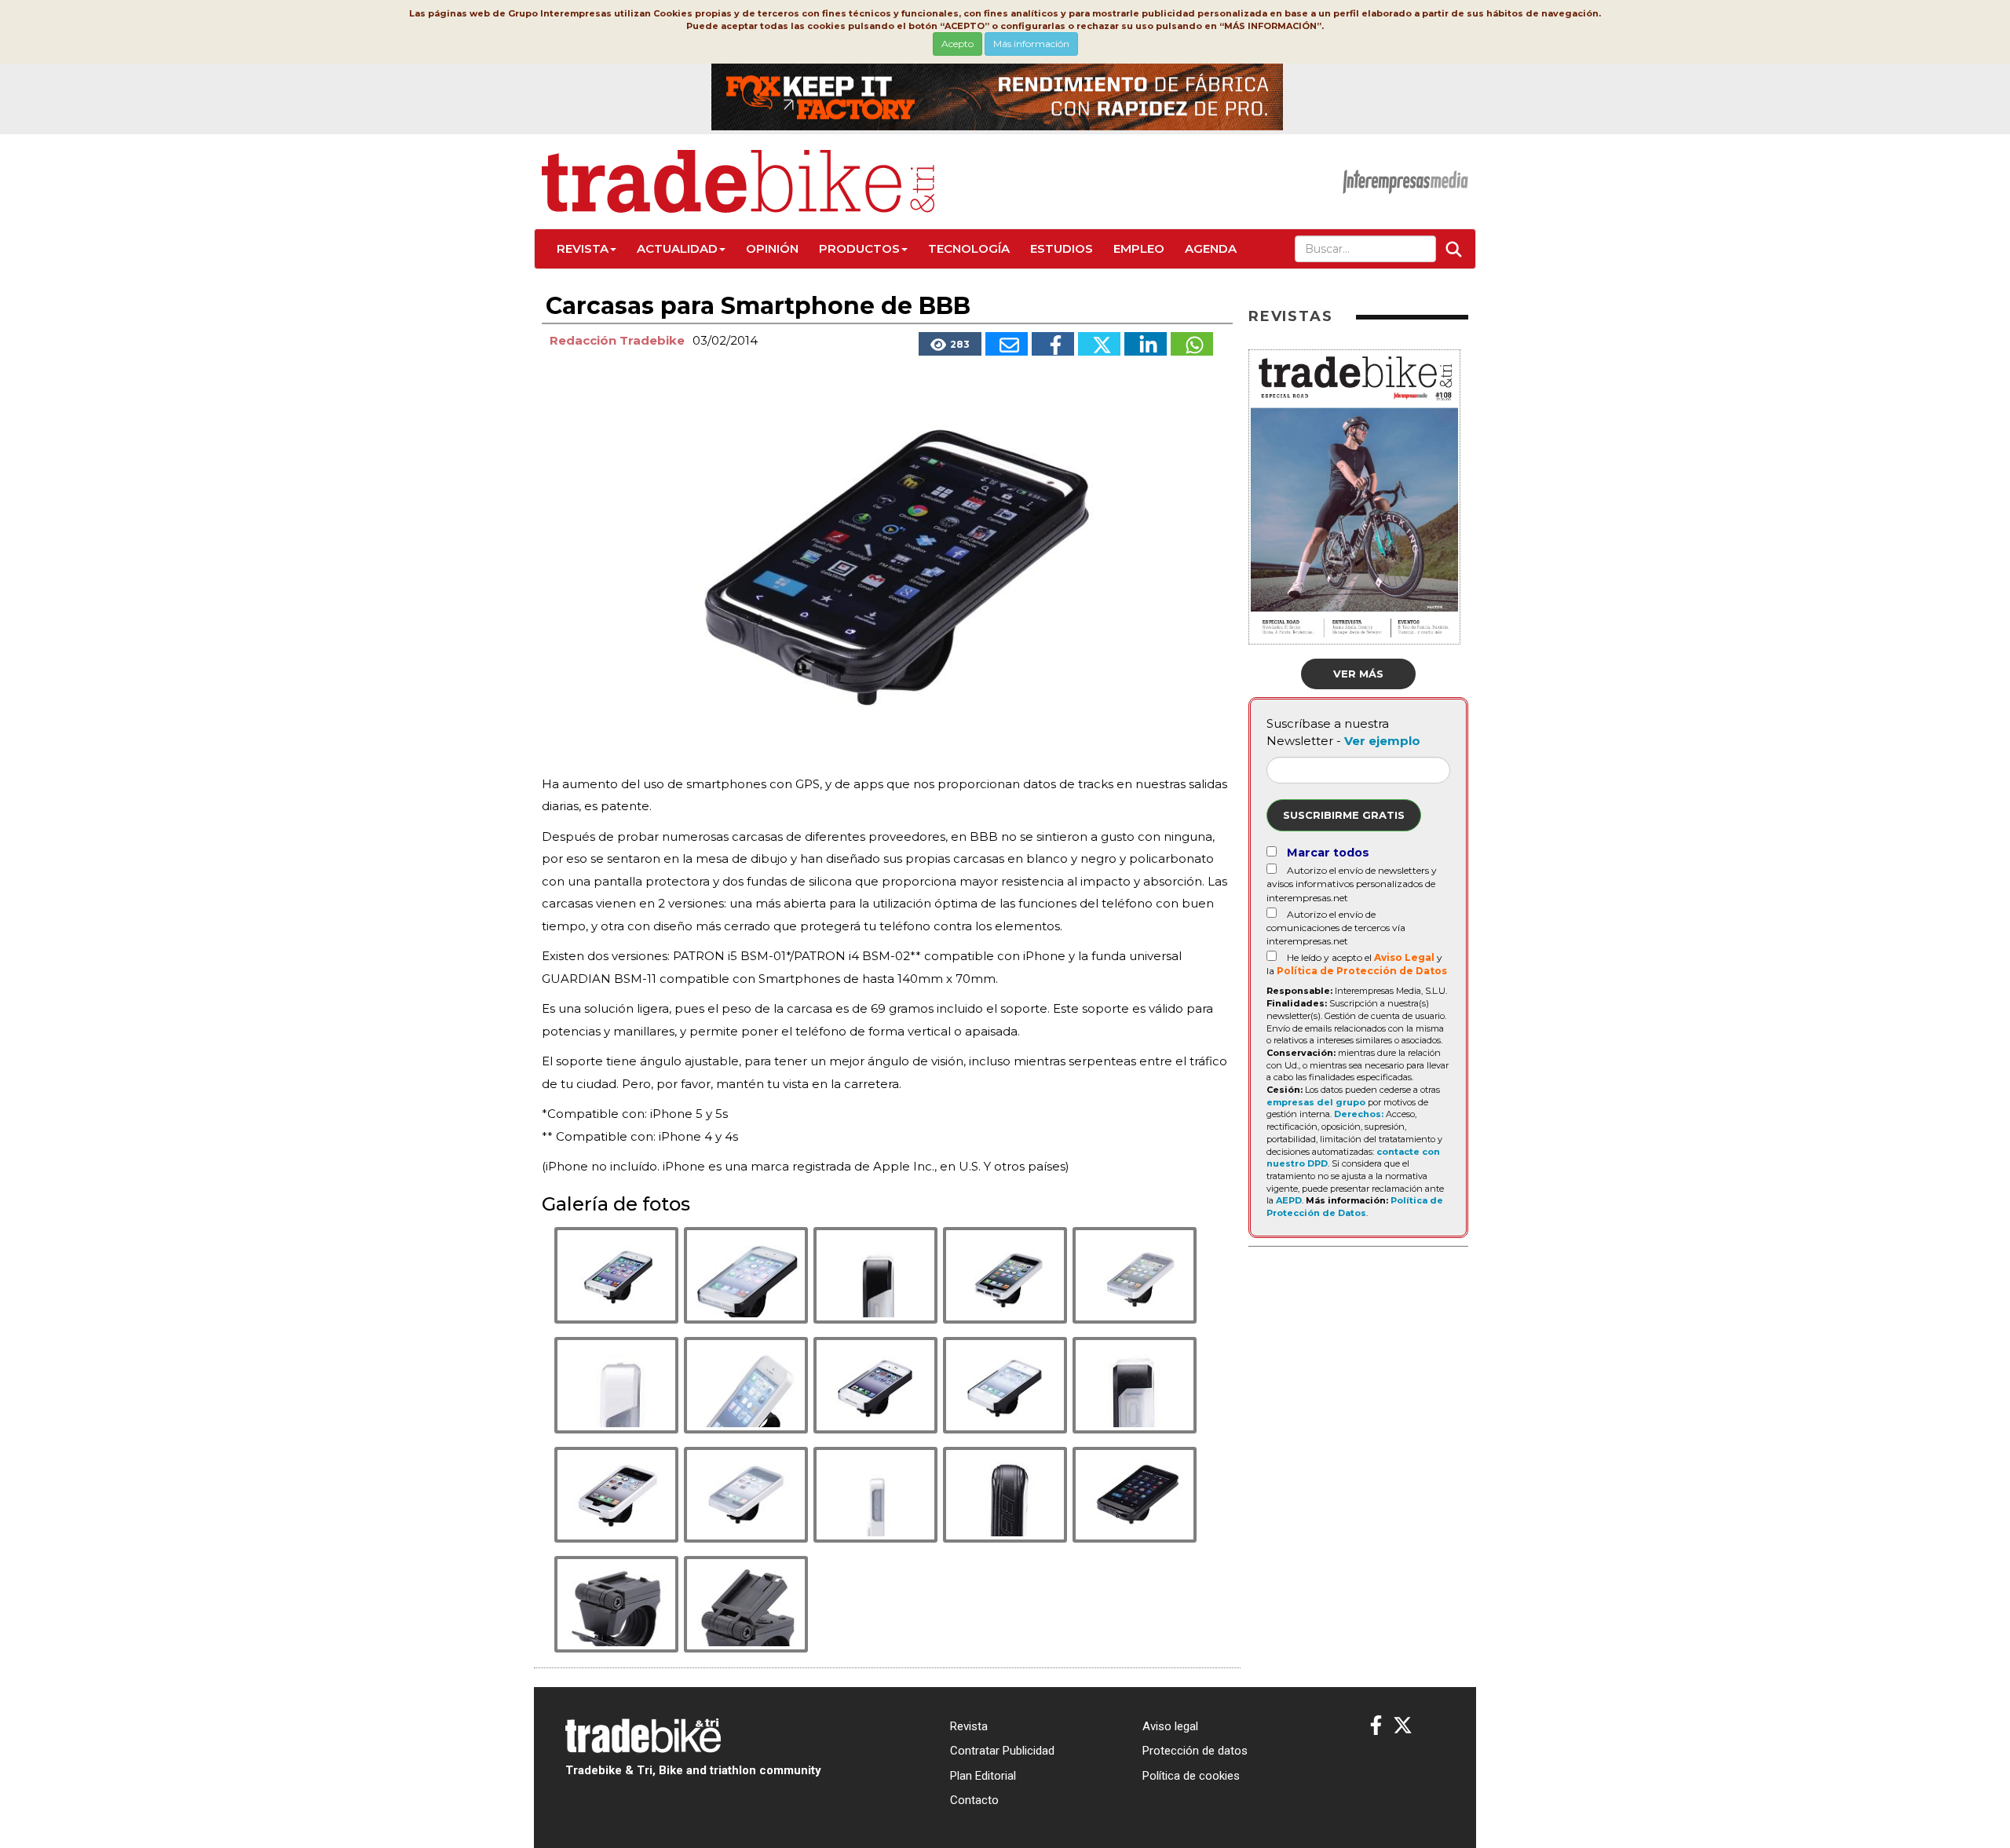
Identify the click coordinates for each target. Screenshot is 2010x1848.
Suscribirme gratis (1344, 815)
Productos (859, 248)
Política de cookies (1191, 1776)
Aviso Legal (1404, 957)
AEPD (1289, 1200)
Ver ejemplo (1382, 741)
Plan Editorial (983, 1776)
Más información (1031, 44)
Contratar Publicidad (1002, 1751)
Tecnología (969, 248)
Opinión (772, 248)
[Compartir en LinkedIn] (1146, 344)
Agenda (1211, 248)
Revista (583, 248)
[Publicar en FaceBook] (1053, 344)
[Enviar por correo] (1007, 344)
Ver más (1358, 674)
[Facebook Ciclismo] (1376, 1726)
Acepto (957, 44)
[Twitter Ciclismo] (1403, 1726)
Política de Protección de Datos (1362, 971)
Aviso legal (1170, 1726)
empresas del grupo (1316, 1102)
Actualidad (677, 248)
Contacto (974, 1800)
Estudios (1062, 248)
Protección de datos (1195, 1751)
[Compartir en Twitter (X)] (1099, 344)
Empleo (1139, 248)
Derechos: (1359, 1114)
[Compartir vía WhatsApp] (1192, 344)
